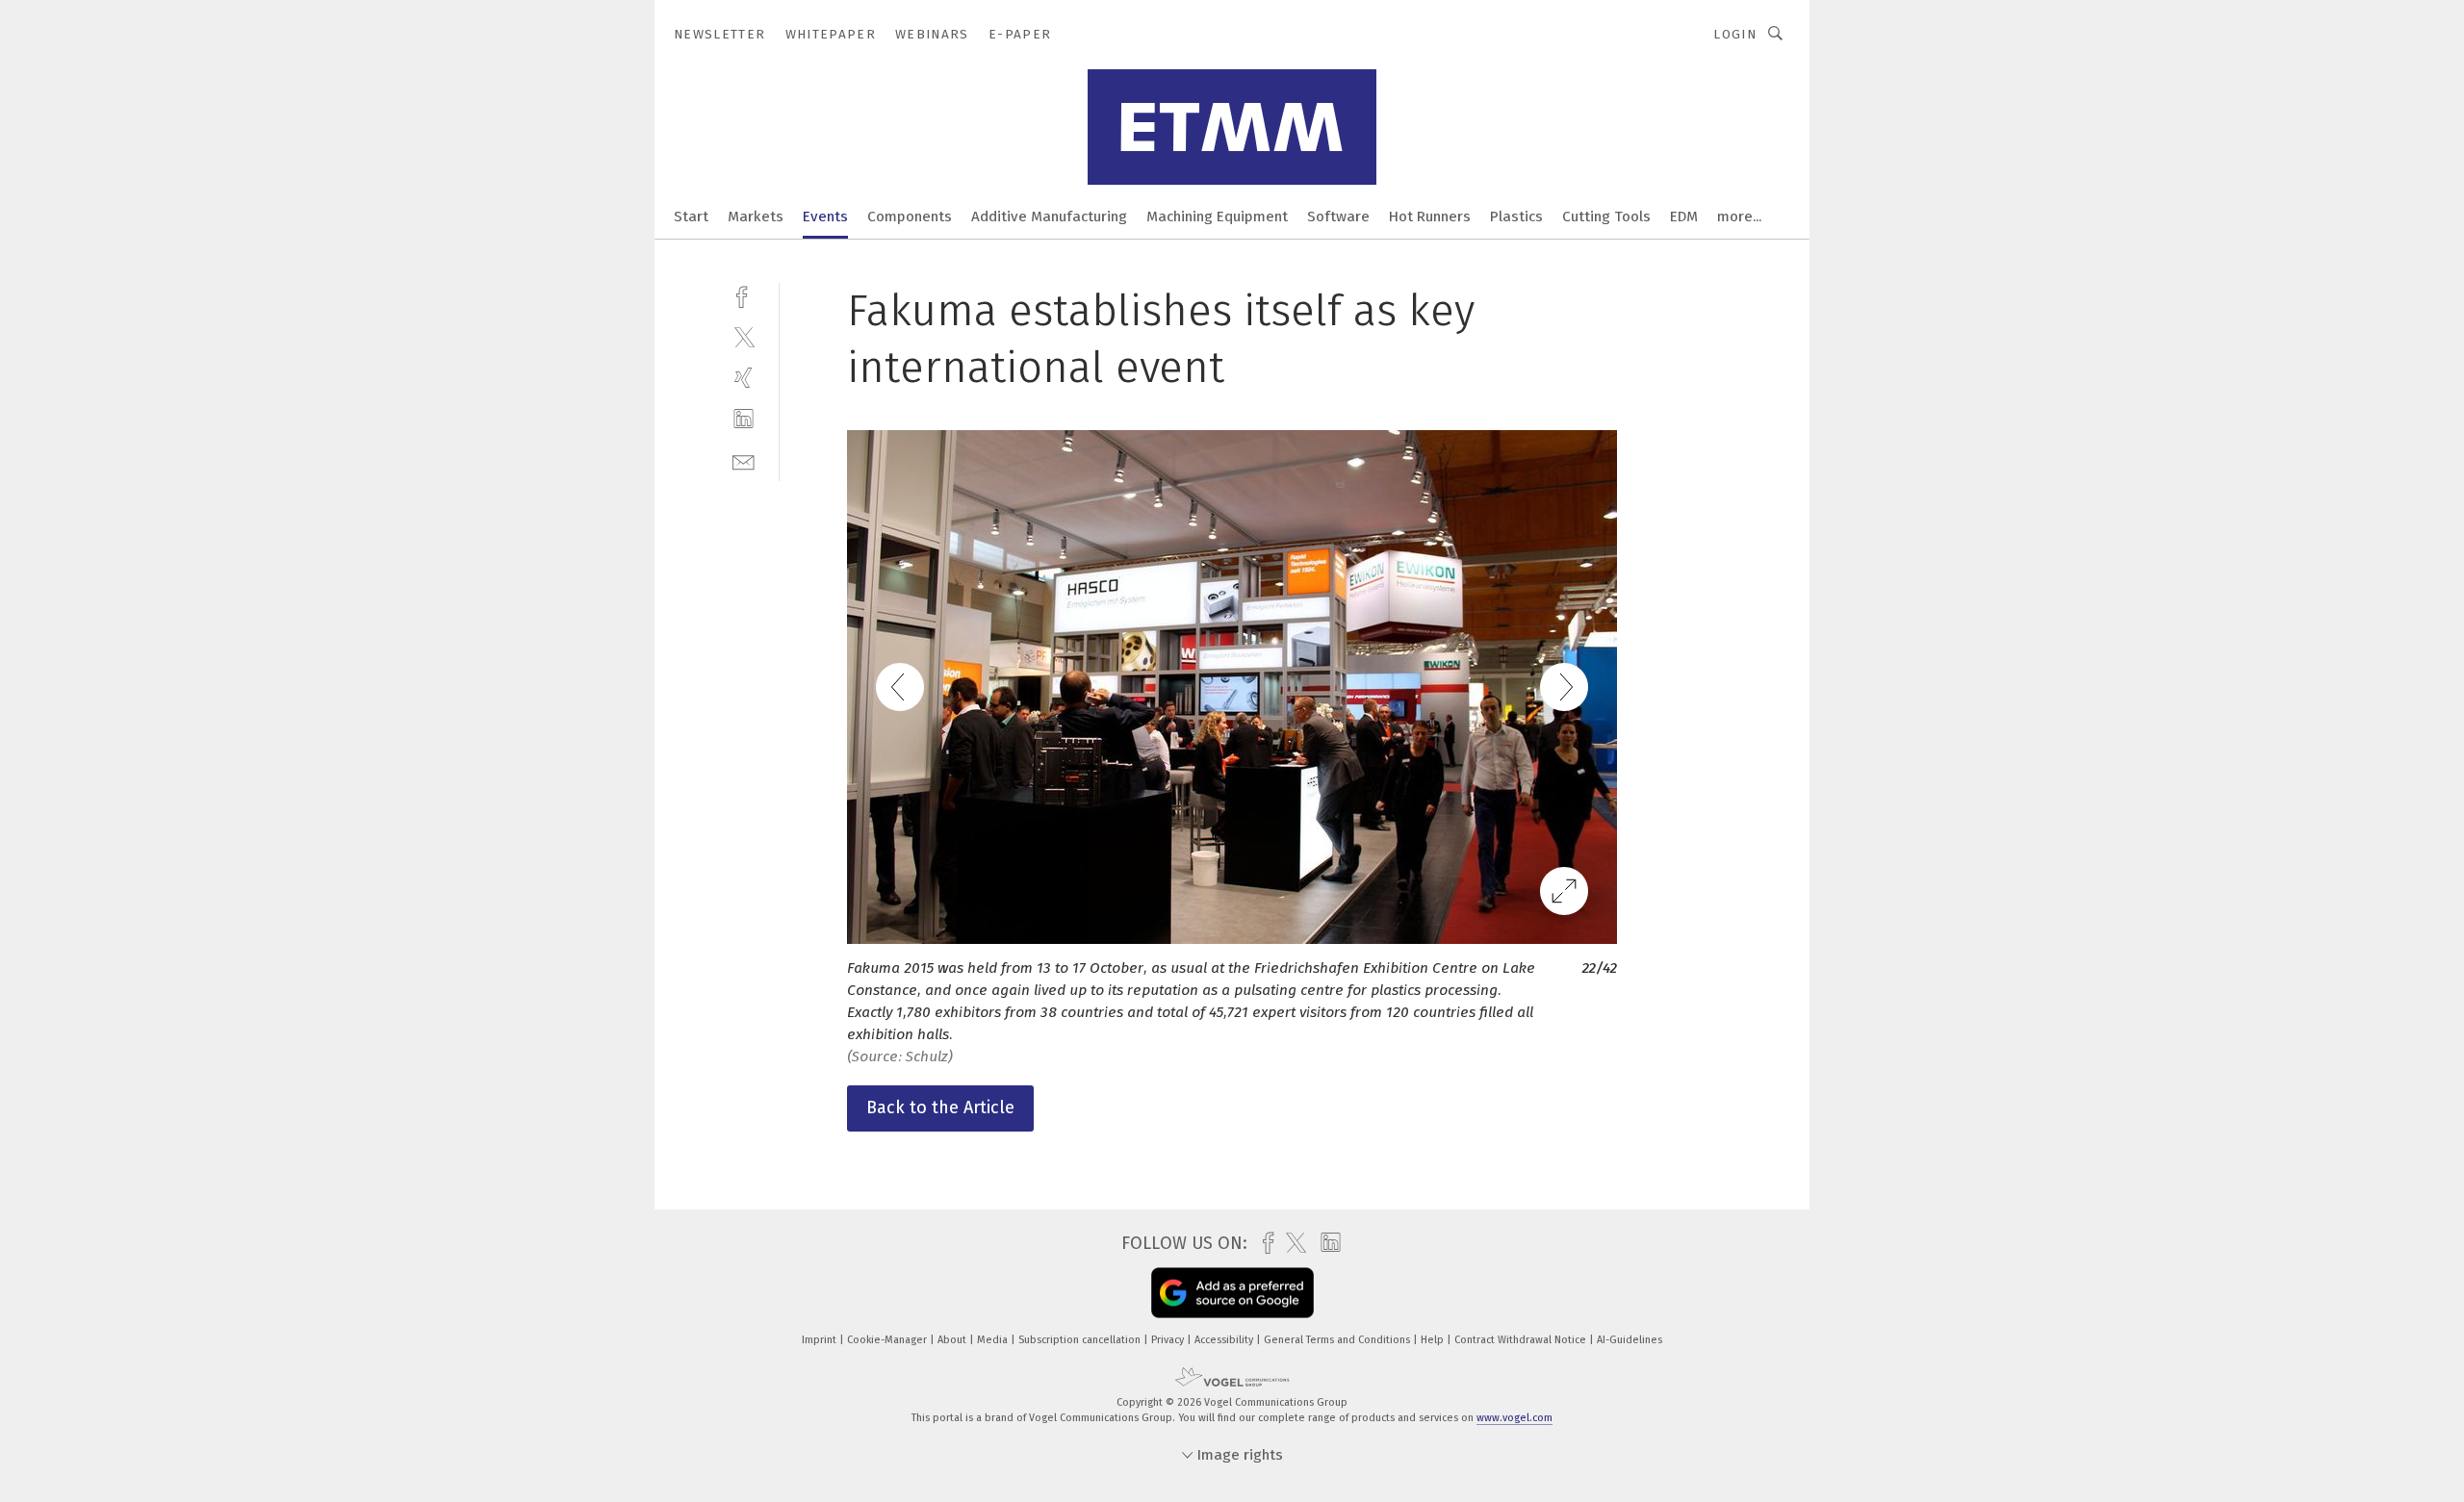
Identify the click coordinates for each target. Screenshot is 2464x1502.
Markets (756, 216)
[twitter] (744, 336)
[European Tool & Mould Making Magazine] (691, 215)
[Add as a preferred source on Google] (1232, 1293)
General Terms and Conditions (1338, 1340)
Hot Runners (1430, 216)
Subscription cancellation (1081, 1340)
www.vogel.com (1514, 1418)
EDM (1684, 216)
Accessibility (1225, 1340)
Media (994, 1340)
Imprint (821, 1340)
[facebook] (744, 295)
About (953, 1340)
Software (1338, 216)
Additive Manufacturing (1049, 216)
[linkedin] (744, 419)
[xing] (744, 378)
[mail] (744, 460)
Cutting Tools (1606, 216)
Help (1434, 1340)
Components (910, 216)
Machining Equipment (1217, 216)
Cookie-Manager (888, 1340)
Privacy (1169, 1340)
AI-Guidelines (1630, 1340)
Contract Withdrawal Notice (1522, 1340)
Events (825, 216)
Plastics (1516, 216)
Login (1735, 34)
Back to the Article (940, 1107)
